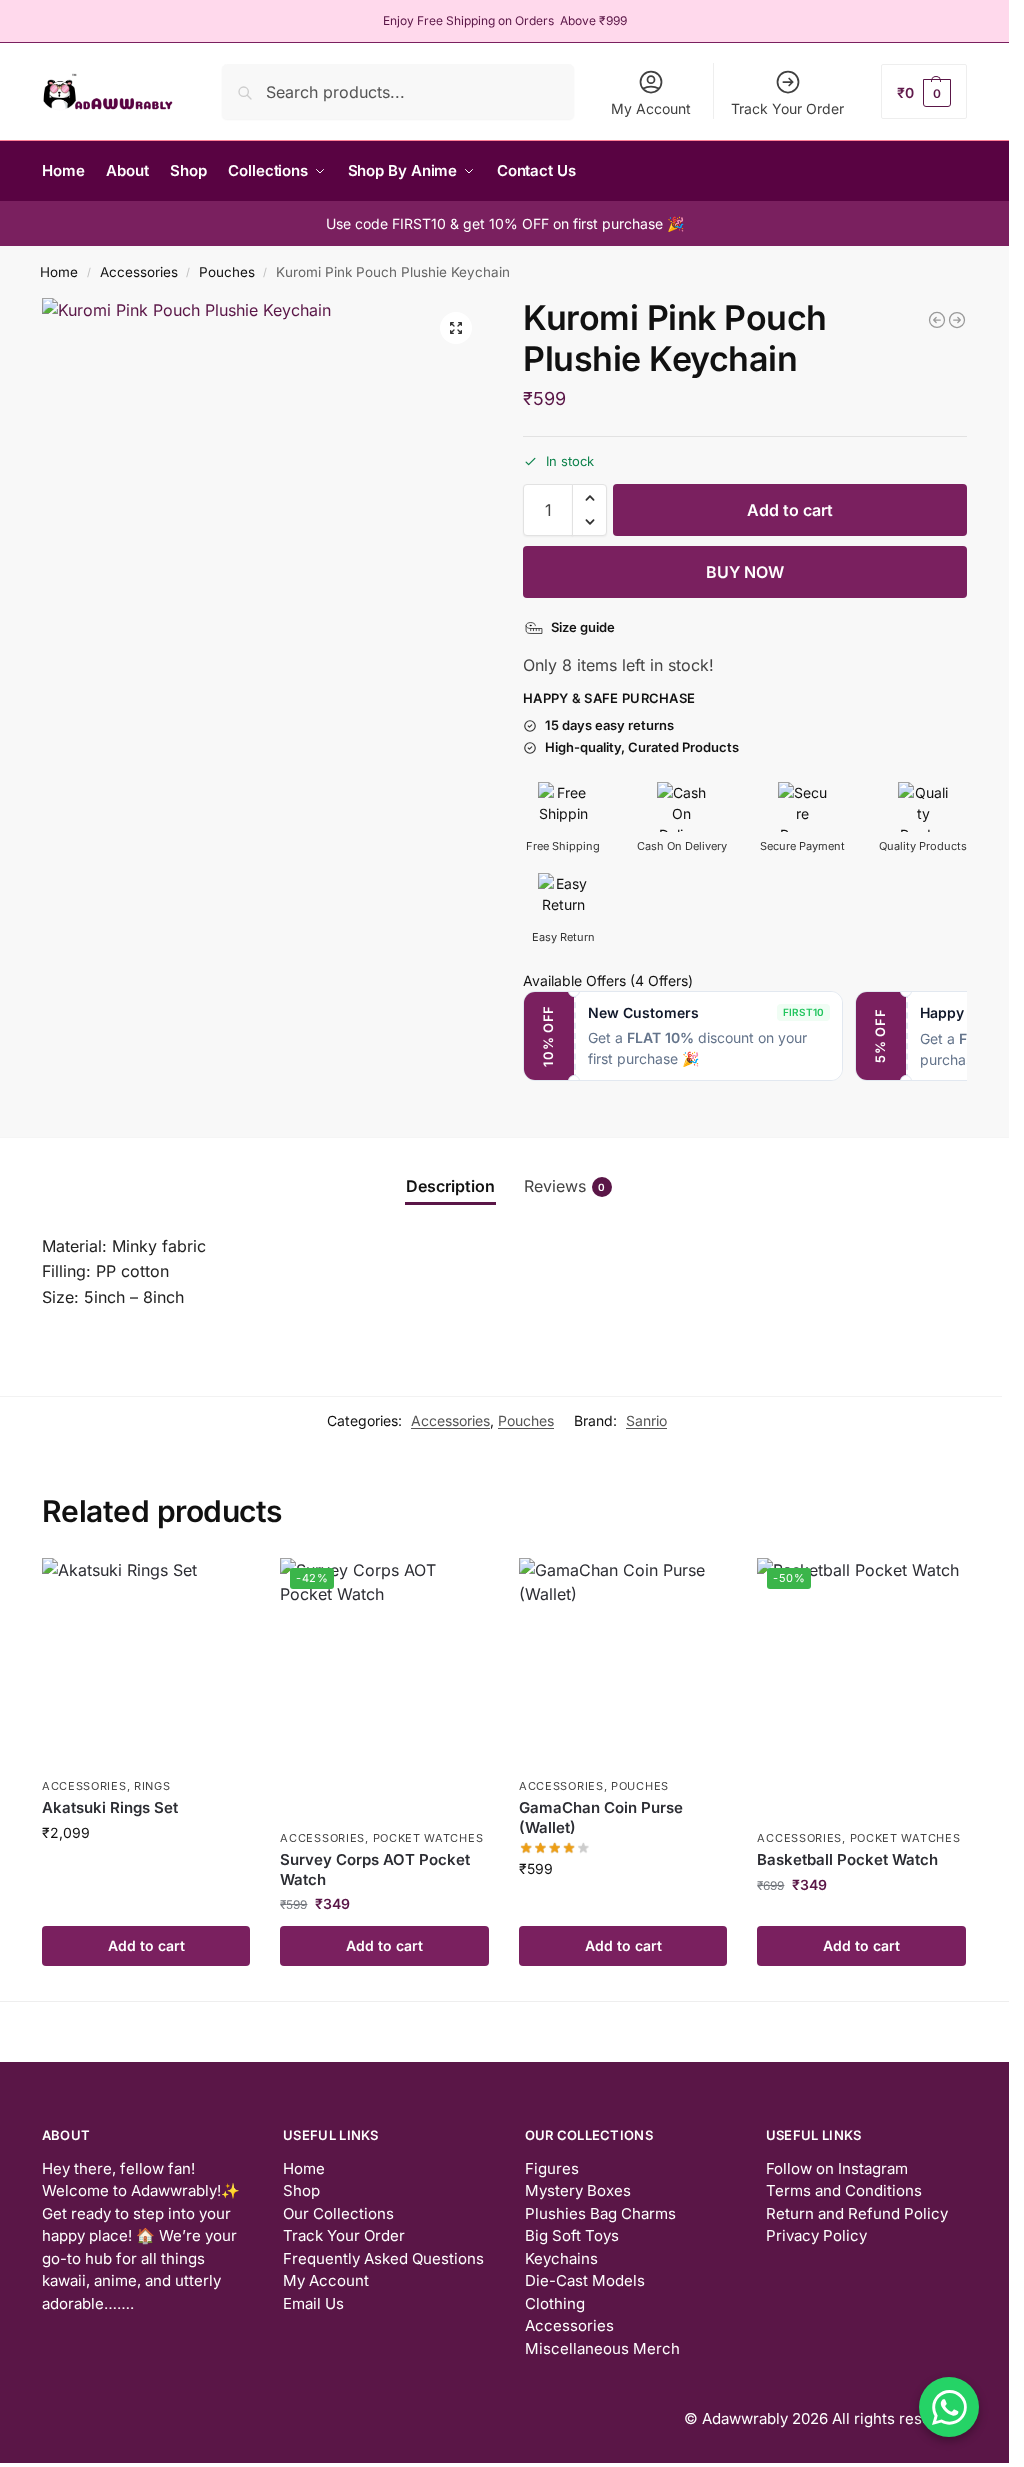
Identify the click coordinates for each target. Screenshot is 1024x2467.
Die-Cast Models (585, 2280)
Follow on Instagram (837, 2168)
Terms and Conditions (844, 2190)
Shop (301, 2190)
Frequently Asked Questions (383, 2258)
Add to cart (790, 510)
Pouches (227, 272)
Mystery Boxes (578, 2190)
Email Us (313, 2303)
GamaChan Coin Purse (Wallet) (601, 1817)
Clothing (555, 2303)
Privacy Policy (816, 2235)
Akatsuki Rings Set (110, 1807)
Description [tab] (450, 1186)
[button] (924, 91)
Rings (152, 1786)
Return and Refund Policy (857, 2213)
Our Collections (338, 2213)
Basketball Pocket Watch (847, 1859)
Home (59, 272)
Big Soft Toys (572, 2235)
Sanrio (646, 1420)
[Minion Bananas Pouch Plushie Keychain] (957, 320)
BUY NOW (745, 572)
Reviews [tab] (565, 1186)
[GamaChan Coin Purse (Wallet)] (623, 1662)
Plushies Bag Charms (600, 2213)
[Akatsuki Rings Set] (146, 1662)
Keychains (561, 2258)
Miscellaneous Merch (602, 2348)
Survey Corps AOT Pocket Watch (375, 1869)
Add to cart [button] (146, 1945)
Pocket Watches (428, 1838)
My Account (651, 108)
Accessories (139, 272)
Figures (552, 2168)
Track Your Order (787, 108)
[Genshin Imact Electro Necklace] (937, 320)
